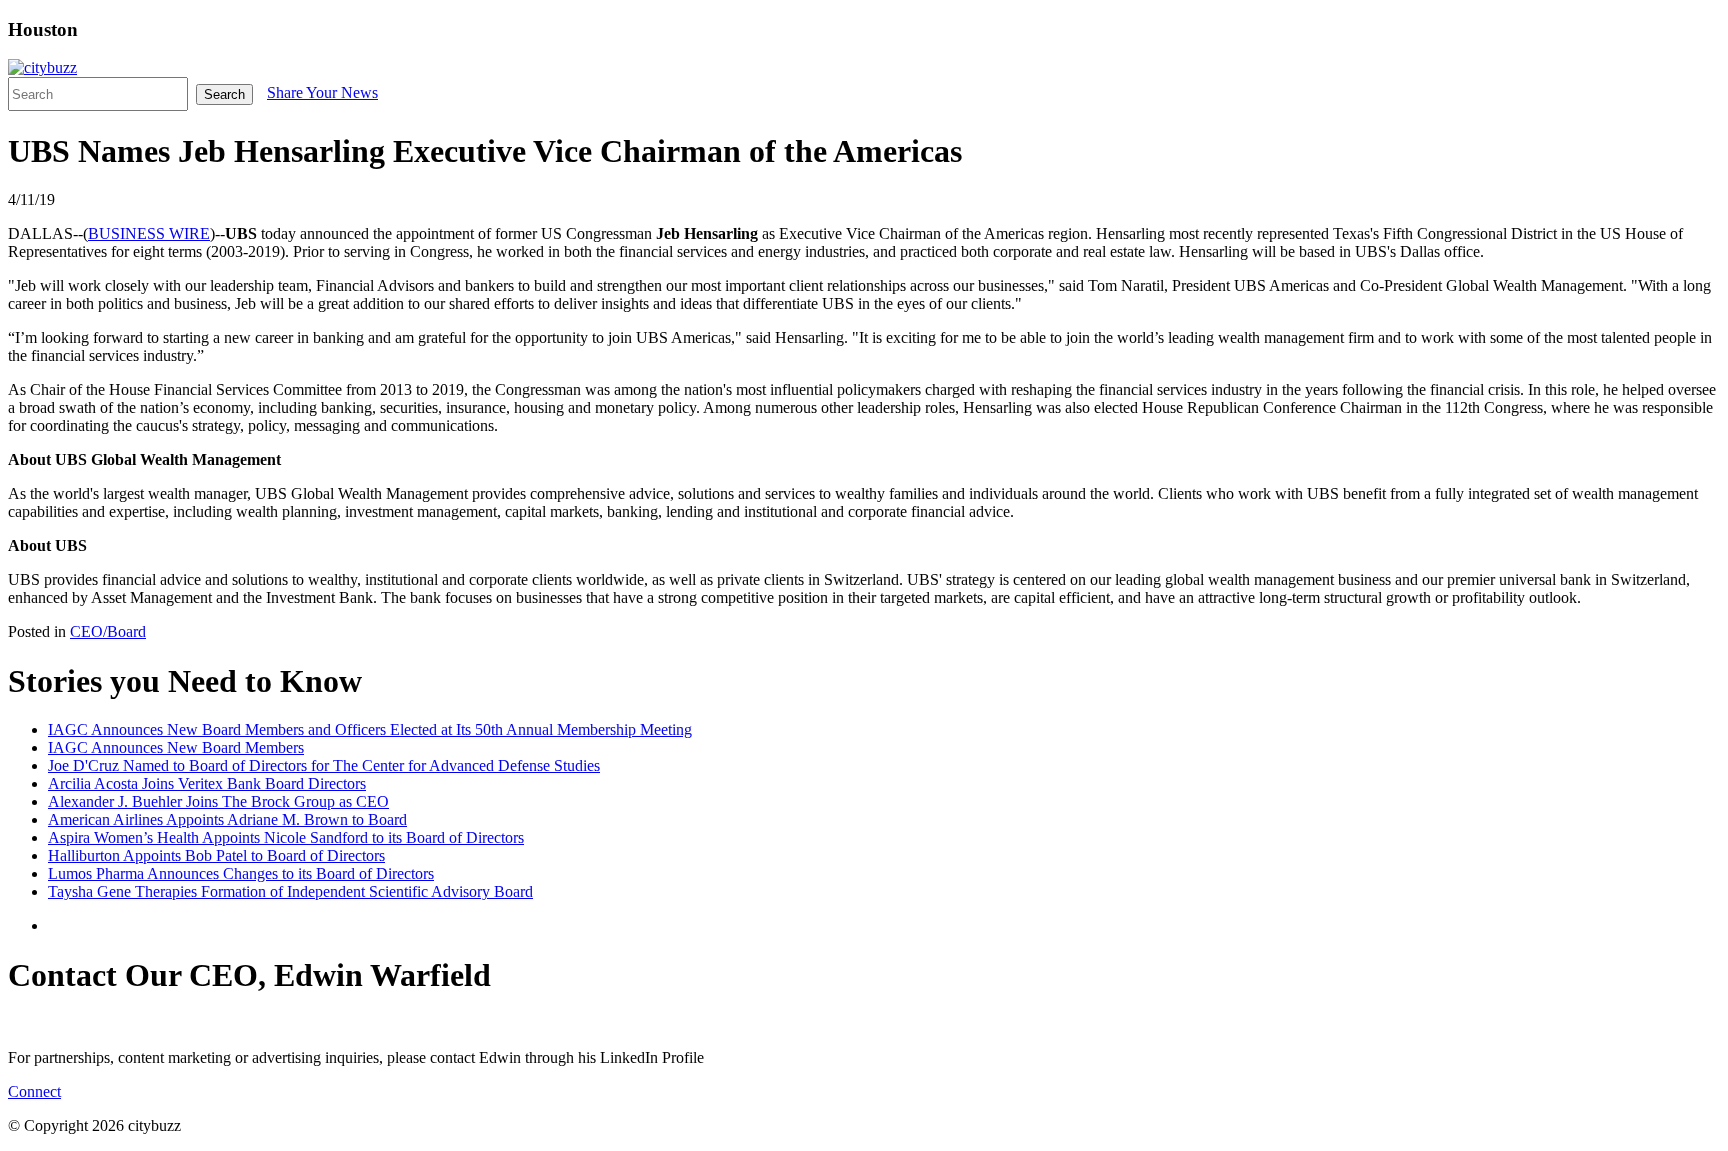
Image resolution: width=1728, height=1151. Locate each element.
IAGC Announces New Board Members (176, 747)
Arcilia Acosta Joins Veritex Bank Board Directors (207, 783)
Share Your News (322, 92)
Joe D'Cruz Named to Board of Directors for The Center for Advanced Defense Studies (324, 765)
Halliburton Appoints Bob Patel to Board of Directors (216, 855)
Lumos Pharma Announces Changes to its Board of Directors (241, 873)
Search (224, 94)
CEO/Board (108, 631)
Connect (34, 1091)
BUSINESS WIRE (149, 233)
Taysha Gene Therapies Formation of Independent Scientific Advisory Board (290, 891)
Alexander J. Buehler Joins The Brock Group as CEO (218, 801)
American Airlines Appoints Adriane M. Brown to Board (227, 819)
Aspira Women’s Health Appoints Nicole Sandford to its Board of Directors (286, 837)
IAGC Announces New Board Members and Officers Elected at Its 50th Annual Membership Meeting (370, 729)
